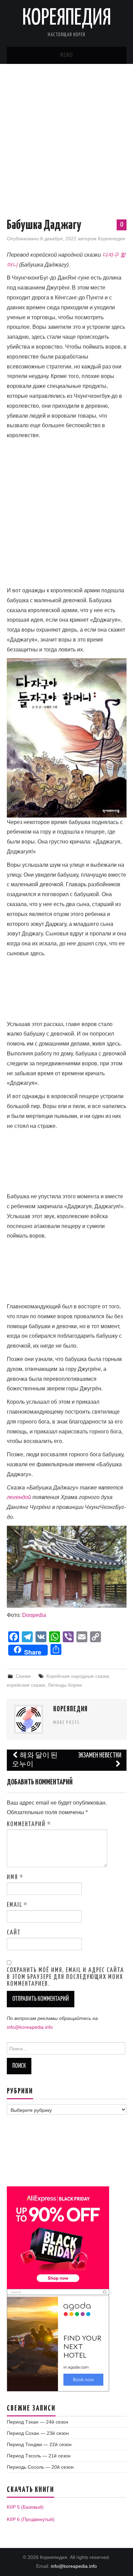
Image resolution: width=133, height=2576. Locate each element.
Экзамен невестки (100, 1756)
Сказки (23, 1676)
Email (17, 1905)
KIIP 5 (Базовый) (25, 2507)
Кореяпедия (67, 18)
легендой (19, 1497)
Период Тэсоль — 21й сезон (39, 2456)
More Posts (66, 1723)
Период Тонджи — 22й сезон (39, 2444)
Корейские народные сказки (78, 1676)
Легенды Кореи (65, 1685)
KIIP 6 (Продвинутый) (31, 2519)
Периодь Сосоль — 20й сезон (40, 2467)
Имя (15, 1877)
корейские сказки (26, 1685)
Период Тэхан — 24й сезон (38, 2422)
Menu (66, 55)
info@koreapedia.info (30, 2027)
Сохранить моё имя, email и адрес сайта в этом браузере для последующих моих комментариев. (65, 1977)
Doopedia (34, 1615)
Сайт (14, 1933)
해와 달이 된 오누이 (35, 1760)
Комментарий (29, 1824)
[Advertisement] (66, 134)
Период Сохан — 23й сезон (38, 2433)
